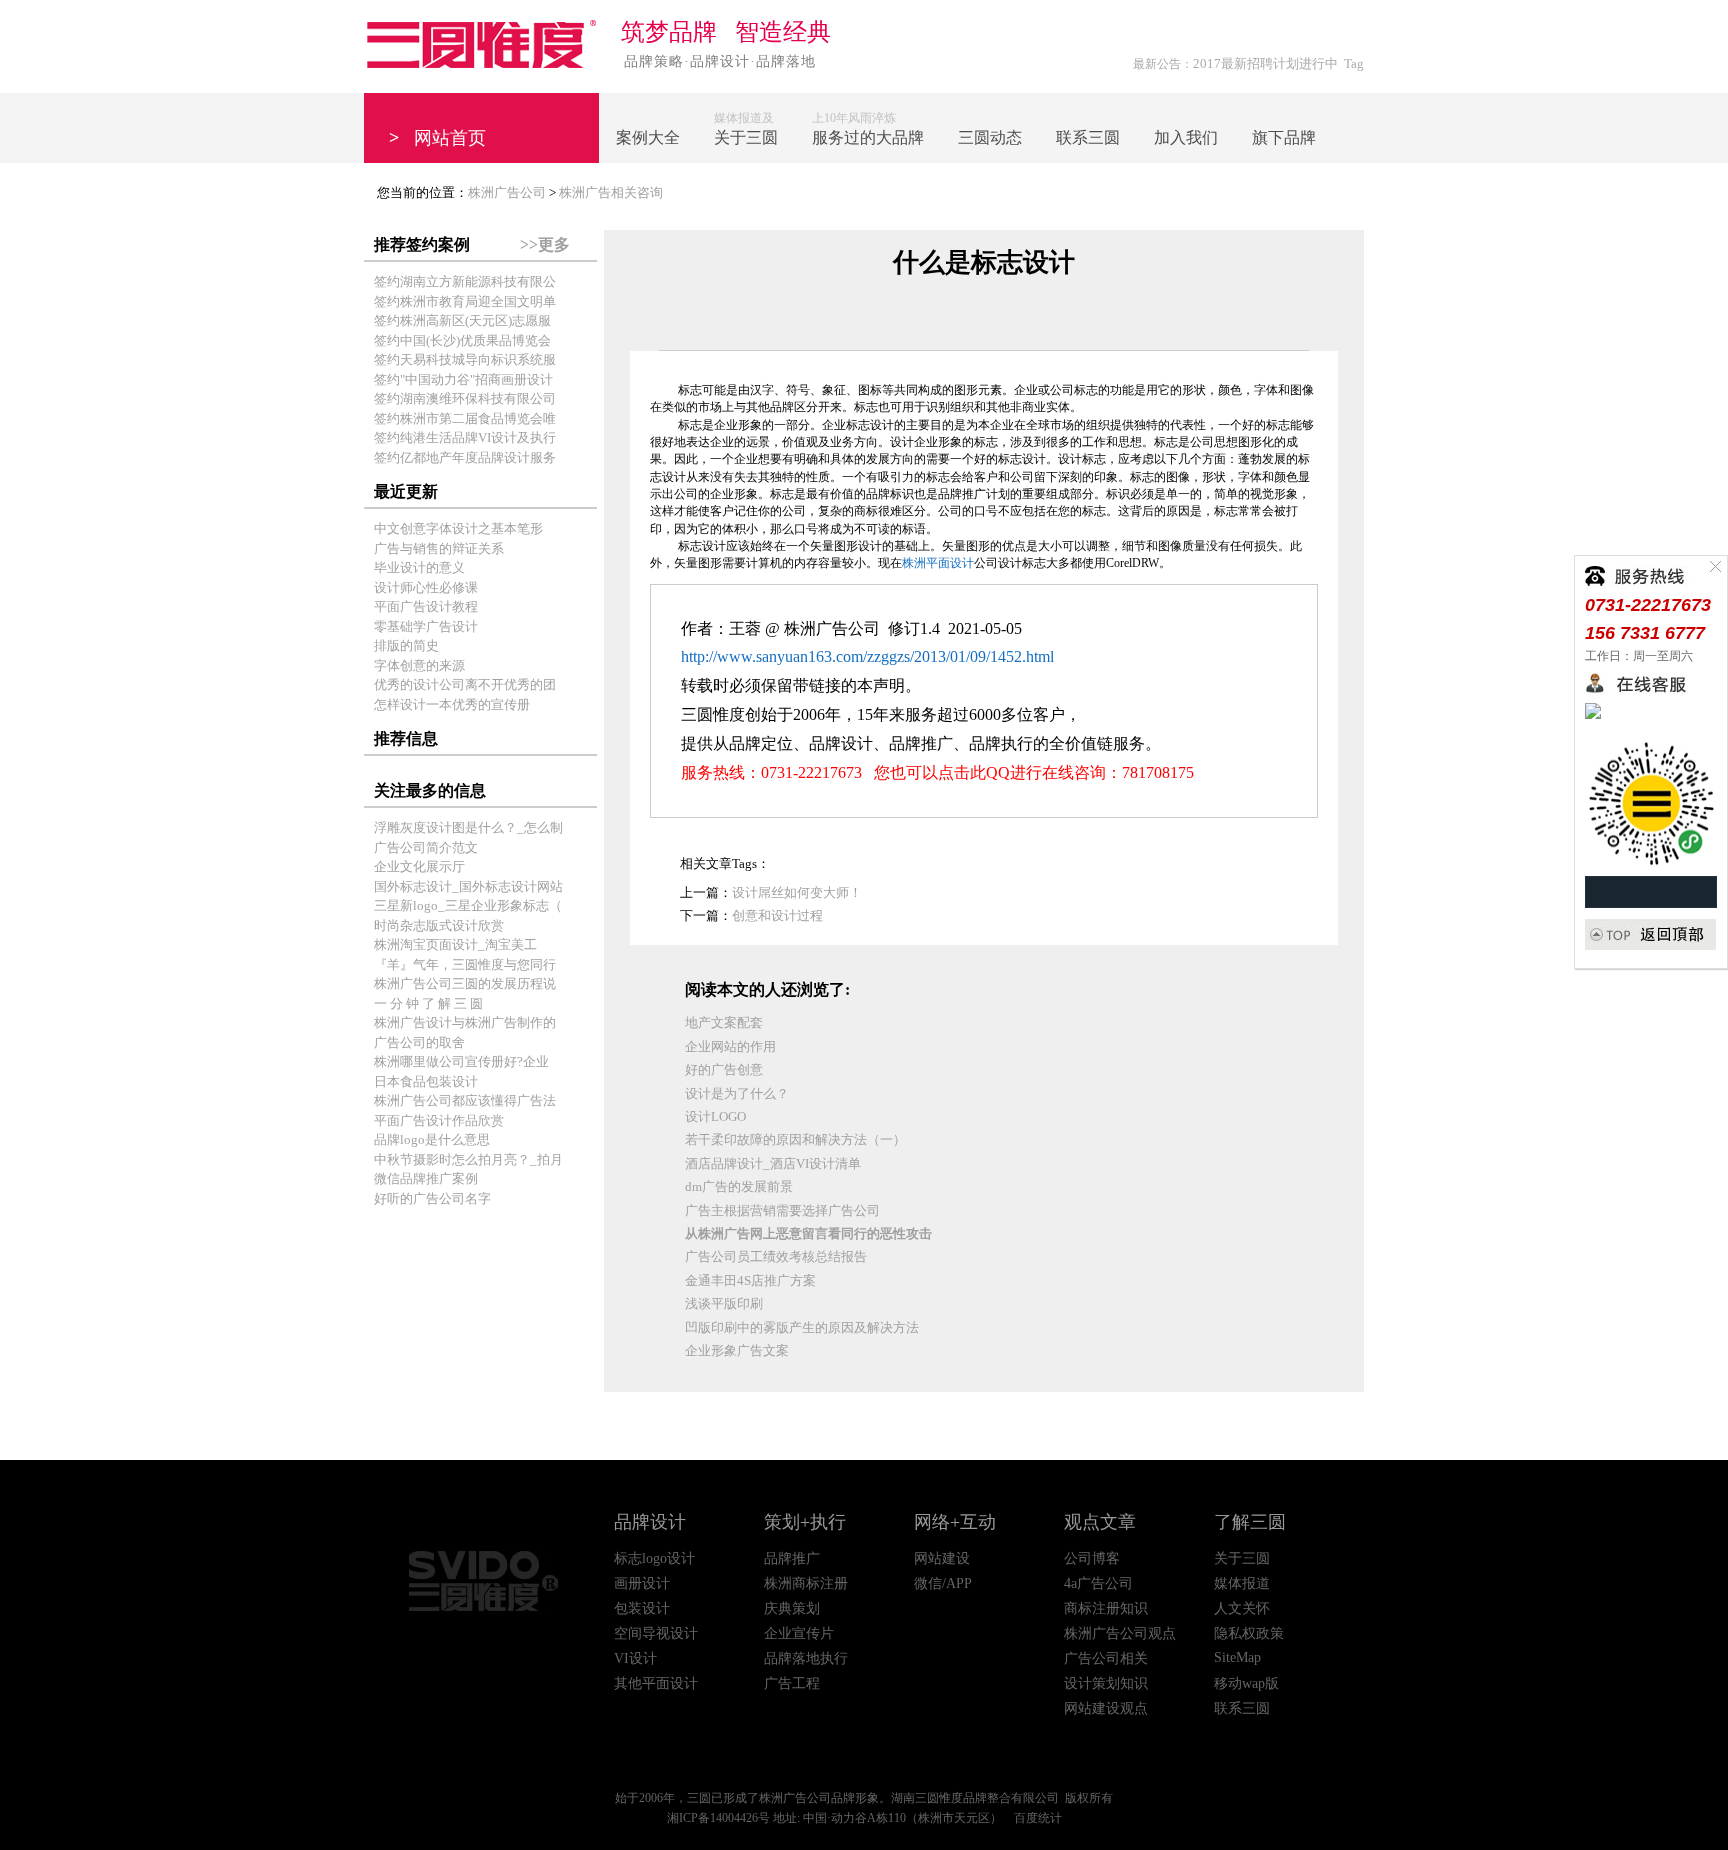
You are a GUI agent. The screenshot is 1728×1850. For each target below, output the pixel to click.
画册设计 (642, 1583)
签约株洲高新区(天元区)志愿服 (462, 320)
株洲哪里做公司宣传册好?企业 (461, 1061)
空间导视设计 (656, 1633)
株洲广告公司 (507, 192)
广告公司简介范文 (426, 847)
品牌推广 (792, 1558)
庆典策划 (792, 1608)
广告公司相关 (1106, 1658)
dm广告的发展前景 (739, 1186)
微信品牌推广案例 (426, 1178)
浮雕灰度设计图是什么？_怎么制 (468, 827)
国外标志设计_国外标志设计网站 (468, 886)
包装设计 (642, 1608)
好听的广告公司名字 (432, 1198)
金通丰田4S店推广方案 (750, 1280)
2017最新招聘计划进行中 (1265, 63)
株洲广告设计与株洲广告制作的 (465, 1022)
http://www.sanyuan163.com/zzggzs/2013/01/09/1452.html (867, 656)
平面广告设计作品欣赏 (439, 1120)
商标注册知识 (1106, 1608)
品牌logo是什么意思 (432, 1139)
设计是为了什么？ (737, 1093)
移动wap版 (1246, 1683)
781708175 (1158, 772)
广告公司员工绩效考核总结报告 (776, 1256)
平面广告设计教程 (426, 606)
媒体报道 (1242, 1583)
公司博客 (1092, 1558)
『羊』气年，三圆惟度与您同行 (465, 964)
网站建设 (942, 1558)
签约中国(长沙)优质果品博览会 (462, 340)
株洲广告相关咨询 (611, 192)
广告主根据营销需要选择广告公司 (782, 1210)
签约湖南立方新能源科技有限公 (465, 281)
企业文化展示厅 (419, 866)
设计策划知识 (1106, 1683)
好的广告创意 (724, 1069)
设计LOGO (715, 1116)
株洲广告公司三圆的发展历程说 (465, 983)
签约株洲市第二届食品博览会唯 (465, 418)
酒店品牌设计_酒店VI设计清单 (773, 1163)
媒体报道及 (746, 128)
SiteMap (1237, 1657)
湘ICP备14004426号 (718, 1818)
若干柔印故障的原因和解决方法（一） (795, 1139)
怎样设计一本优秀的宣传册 (452, 704)
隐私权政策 (1249, 1633)
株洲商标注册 (806, 1583)
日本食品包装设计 (426, 1081)
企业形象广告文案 (737, 1350)
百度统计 (1038, 1818)
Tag (1354, 63)
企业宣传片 (799, 1633)
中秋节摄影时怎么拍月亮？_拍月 (468, 1159)
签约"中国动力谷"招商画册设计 (463, 379)
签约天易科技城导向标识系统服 (465, 359)
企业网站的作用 (730, 1046)
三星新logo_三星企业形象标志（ (468, 905)
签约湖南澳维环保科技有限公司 (465, 398)
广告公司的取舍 (419, 1042)
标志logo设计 (654, 1558)
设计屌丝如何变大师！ (797, 892)
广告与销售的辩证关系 (439, 548)
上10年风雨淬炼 (868, 128)
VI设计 (635, 1658)
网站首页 (437, 138)
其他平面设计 (656, 1683)
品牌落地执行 (806, 1658)
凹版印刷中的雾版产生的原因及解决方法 (802, 1327)
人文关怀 (1242, 1608)
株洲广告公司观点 (1120, 1633)
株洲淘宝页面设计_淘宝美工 (455, 944)
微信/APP (943, 1583)
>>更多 (545, 244)
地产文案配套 (724, 1022)
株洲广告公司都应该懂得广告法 (465, 1100)
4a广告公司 (1098, 1583)
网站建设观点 (1106, 1708)
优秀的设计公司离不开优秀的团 (465, 684)
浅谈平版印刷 (724, 1303)
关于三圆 (1242, 1558)
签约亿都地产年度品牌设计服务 (465, 457)
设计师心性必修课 (426, 587)
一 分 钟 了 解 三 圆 (428, 1003)
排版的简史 (406, 645)
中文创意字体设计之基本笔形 (458, 528)
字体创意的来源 (419, 665)
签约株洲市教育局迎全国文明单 (465, 301)
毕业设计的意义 (419, 567)
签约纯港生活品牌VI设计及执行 (465, 437)
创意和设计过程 (777, 915)
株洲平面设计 (938, 563)
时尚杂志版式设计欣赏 (439, 925)
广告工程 (792, 1683)
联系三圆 (1242, 1708)
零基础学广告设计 (426, 626)
